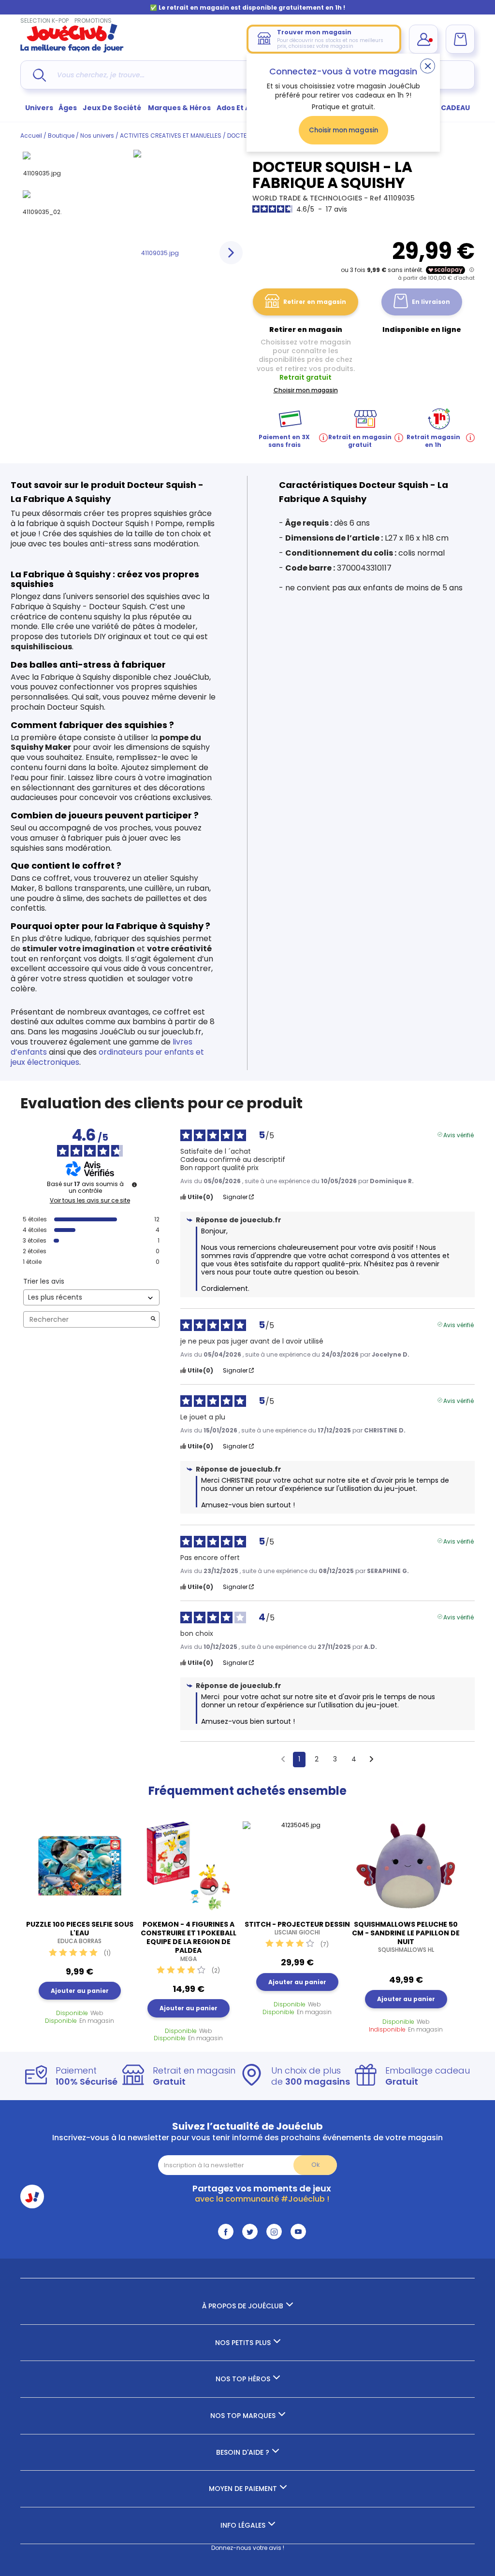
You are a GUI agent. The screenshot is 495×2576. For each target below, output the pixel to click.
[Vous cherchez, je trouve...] (39, 75)
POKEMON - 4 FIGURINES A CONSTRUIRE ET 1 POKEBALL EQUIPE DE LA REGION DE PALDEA (189, 1941)
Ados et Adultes (245, 108)
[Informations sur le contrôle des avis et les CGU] (134, 1185)
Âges (68, 108)
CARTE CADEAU (443, 108)
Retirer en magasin (315, 302)
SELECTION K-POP (44, 21)
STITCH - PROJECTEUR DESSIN (297, 1928)
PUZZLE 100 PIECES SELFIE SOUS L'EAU (80, 1932)
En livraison (431, 302)
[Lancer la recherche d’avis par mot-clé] (153, 1320)
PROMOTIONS (93, 21)
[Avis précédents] (283, 1759)
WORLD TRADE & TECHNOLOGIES (308, 198)
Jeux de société (113, 108)
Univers (39, 108)
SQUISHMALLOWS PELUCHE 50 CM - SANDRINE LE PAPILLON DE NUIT (406, 1937)
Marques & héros (179, 108)
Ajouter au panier (80, 1991)
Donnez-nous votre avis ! (248, 2548)
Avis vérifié (459, 1134)
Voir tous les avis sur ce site (90, 1201)
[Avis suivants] (371, 1760)
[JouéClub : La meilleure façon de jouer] (72, 50)
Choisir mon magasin (343, 130)
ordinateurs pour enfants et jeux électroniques (107, 1057)
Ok (315, 2165)
